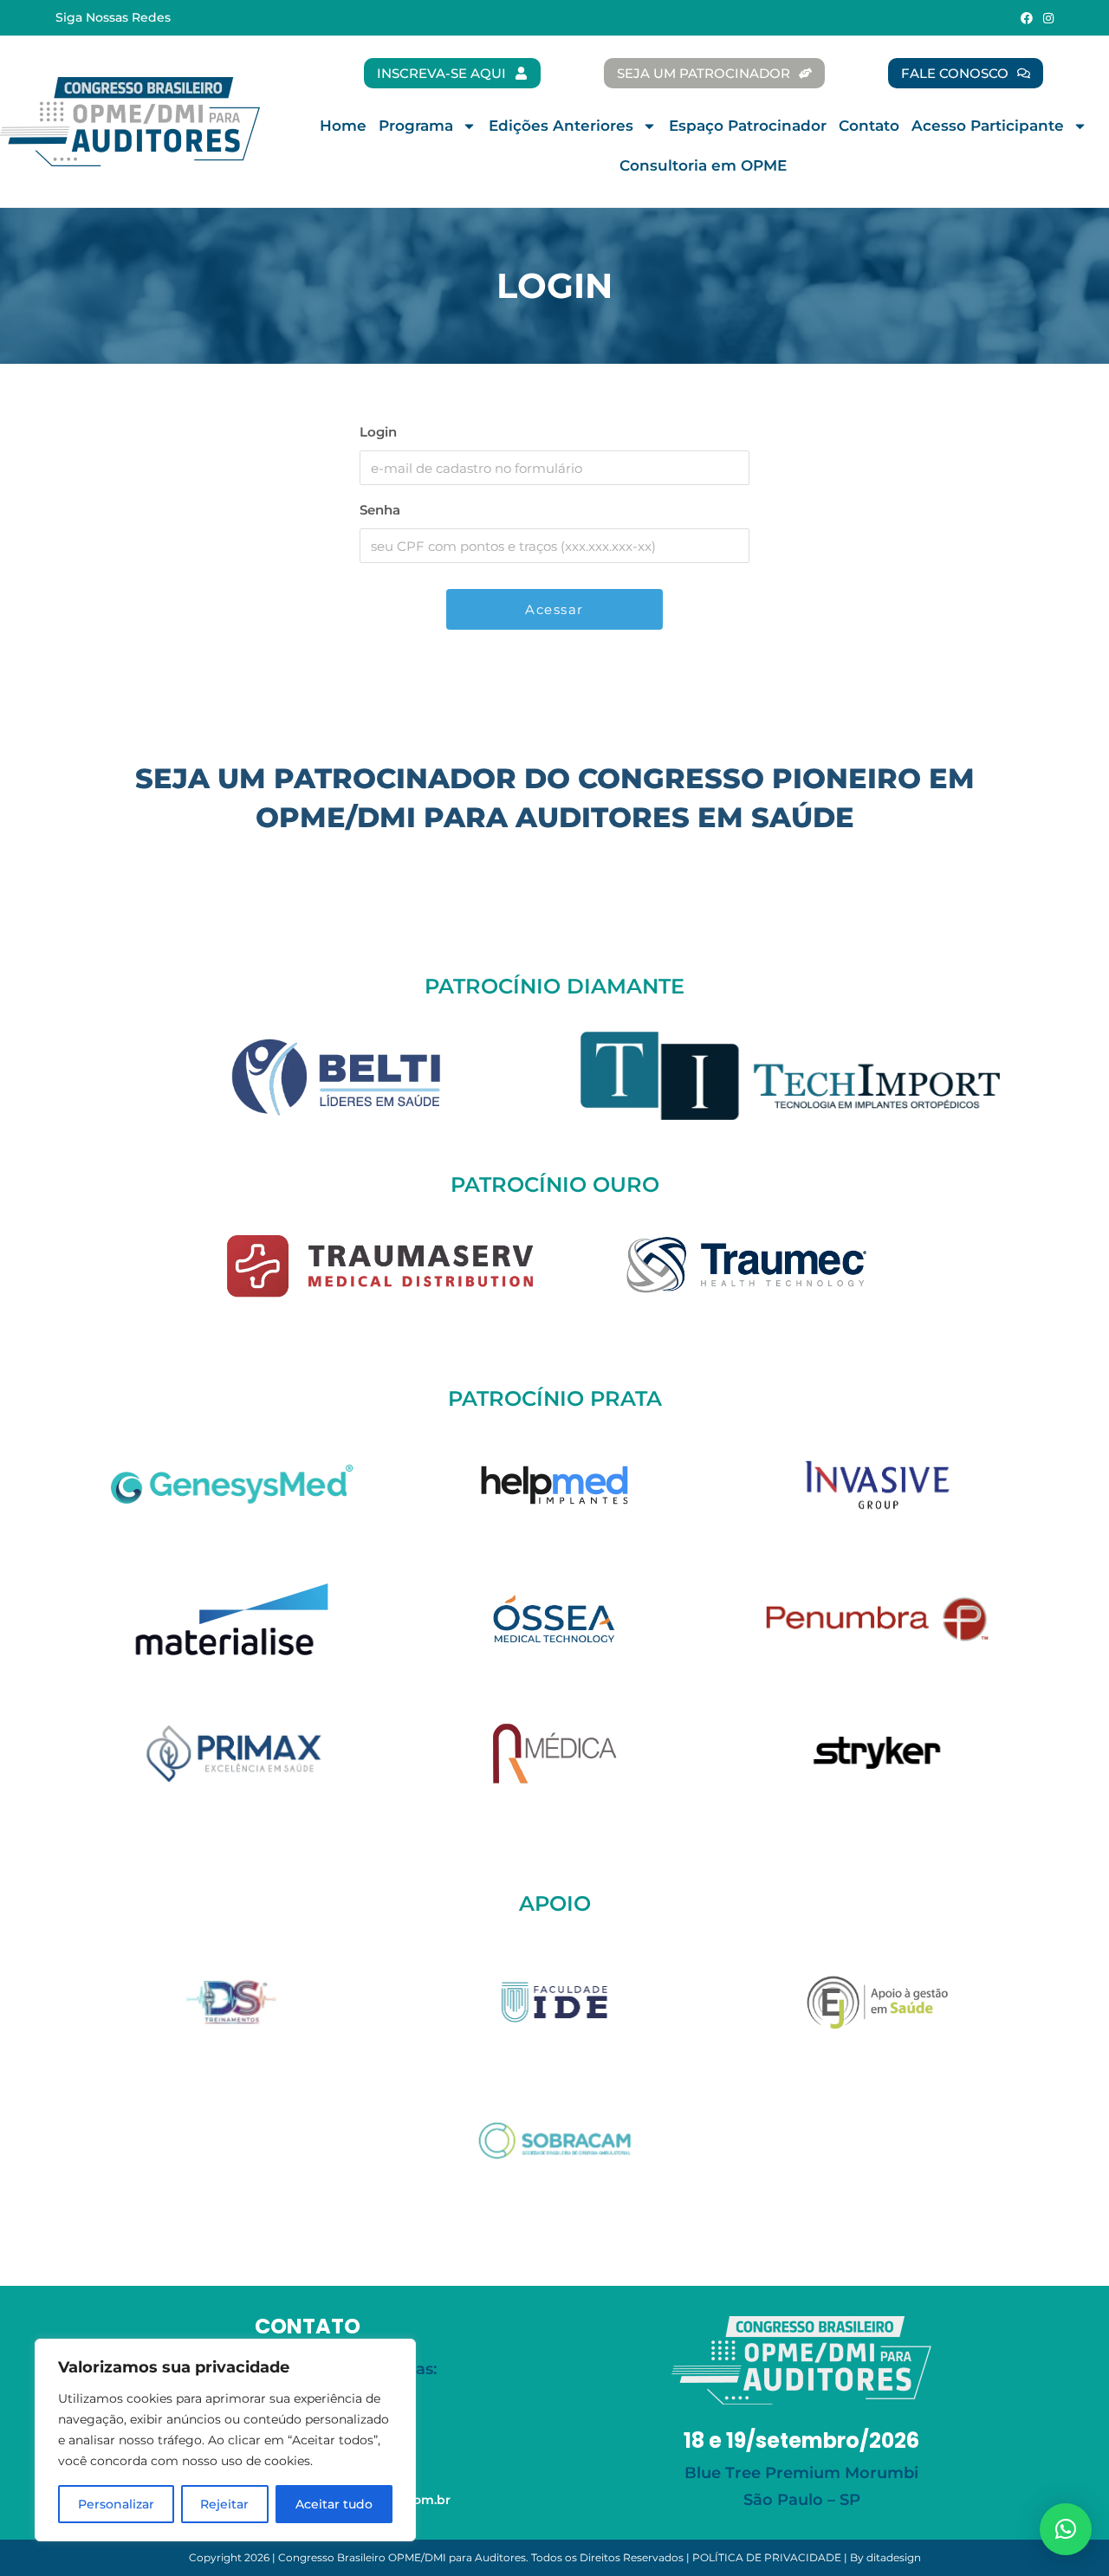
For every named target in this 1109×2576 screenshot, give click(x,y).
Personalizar (116, 2504)
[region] (225, 2440)
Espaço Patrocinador (748, 126)
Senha (380, 510)
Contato (869, 126)
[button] (1066, 2529)
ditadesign (894, 2557)
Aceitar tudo (334, 2504)
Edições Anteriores (561, 126)
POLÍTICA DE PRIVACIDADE (767, 2557)
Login (378, 432)
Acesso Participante (988, 126)
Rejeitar (224, 2504)
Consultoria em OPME (703, 165)
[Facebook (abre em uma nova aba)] (1027, 18)
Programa (416, 126)
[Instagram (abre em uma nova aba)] (1046, 18)
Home (343, 126)
